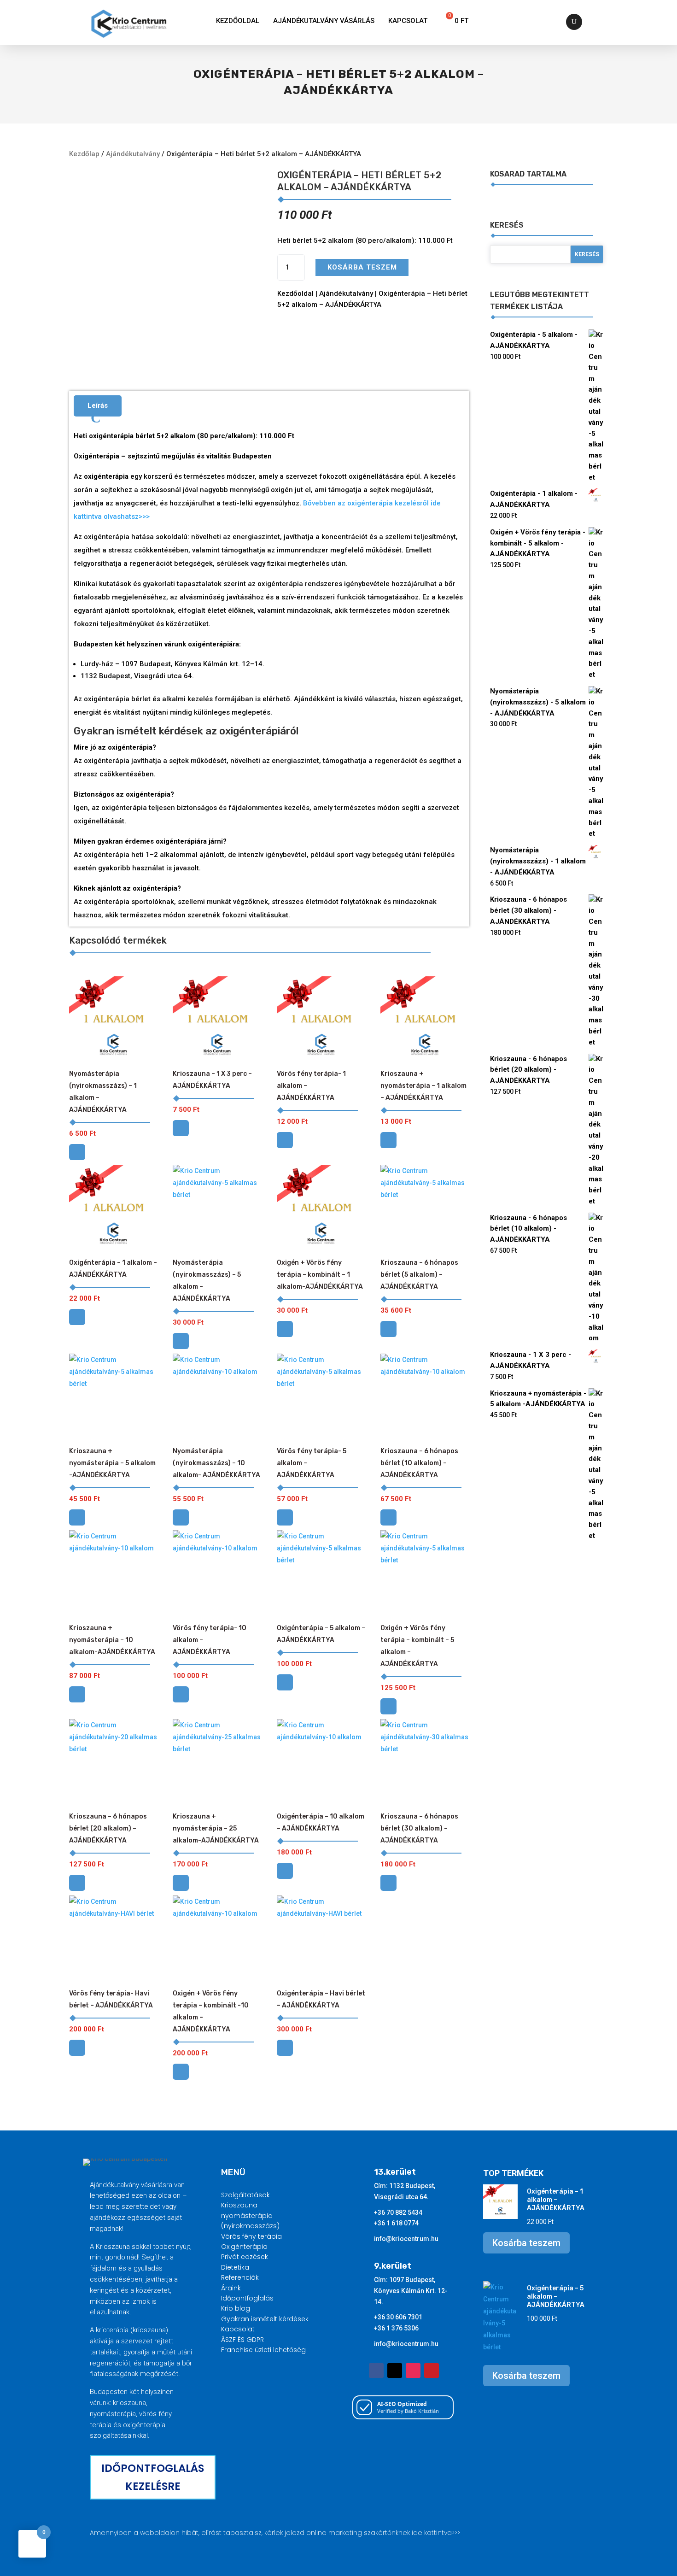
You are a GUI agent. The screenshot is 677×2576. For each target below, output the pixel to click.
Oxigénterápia (244, 2247)
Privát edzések (245, 2257)
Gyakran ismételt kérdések (265, 2319)
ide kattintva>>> (436, 2533)
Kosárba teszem (362, 267)
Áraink (231, 2288)
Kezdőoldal (238, 21)
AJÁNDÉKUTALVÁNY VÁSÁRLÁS (324, 21)
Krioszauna (239, 2205)
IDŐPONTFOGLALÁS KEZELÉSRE (153, 2477)
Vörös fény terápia (251, 2236)
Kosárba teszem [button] (77, 1152)
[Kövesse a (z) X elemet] (395, 2371)
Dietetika (235, 2267)
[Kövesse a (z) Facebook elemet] (376, 2371)
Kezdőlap (84, 154)
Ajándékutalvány (133, 154)
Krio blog (236, 2308)
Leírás (98, 405)
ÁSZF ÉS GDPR (242, 2340)
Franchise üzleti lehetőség (263, 2350)
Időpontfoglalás (247, 2298)
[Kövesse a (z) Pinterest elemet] (432, 2371)
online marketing (334, 2533)
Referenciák (240, 2277)
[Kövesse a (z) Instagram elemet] (413, 2371)
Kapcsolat (408, 21)
